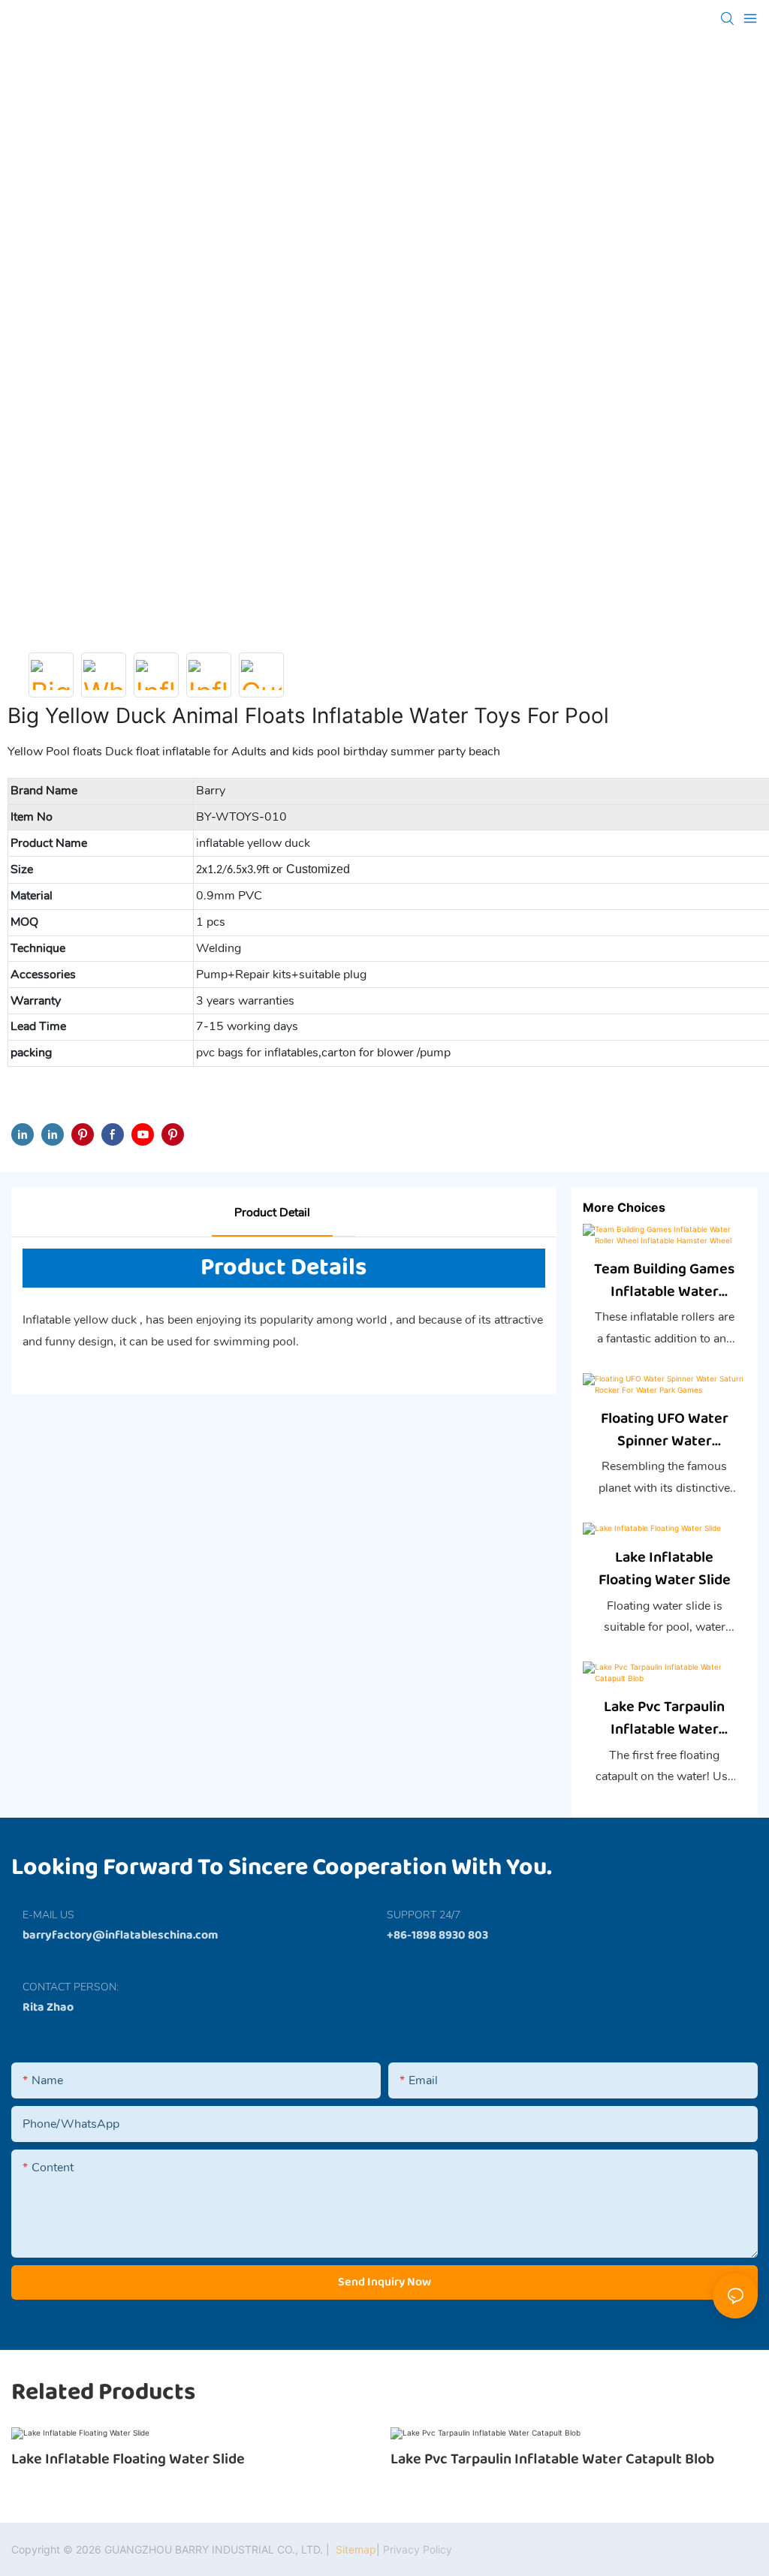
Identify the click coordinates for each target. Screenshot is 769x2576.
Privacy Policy (418, 2549)
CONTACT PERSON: (71, 1987)
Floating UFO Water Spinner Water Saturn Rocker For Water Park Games (665, 1430)
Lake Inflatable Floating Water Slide (665, 1568)
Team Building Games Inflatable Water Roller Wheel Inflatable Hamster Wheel (664, 1280)
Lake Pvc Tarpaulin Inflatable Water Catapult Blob (664, 1718)
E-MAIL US (48, 1915)
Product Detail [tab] (272, 1213)
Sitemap (354, 2549)
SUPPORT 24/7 (424, 1915)
